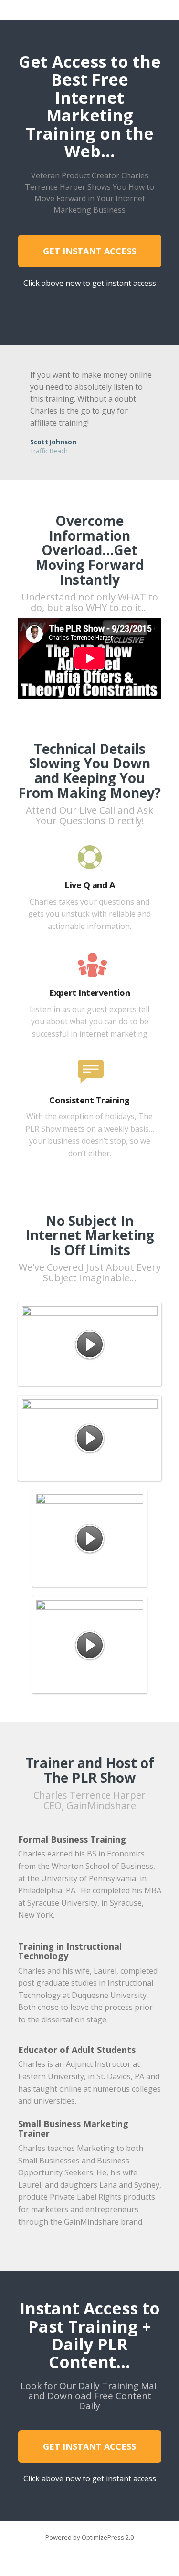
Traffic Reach (49, 451)
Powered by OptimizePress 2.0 (89, 2537)
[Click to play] (90, 1344)
